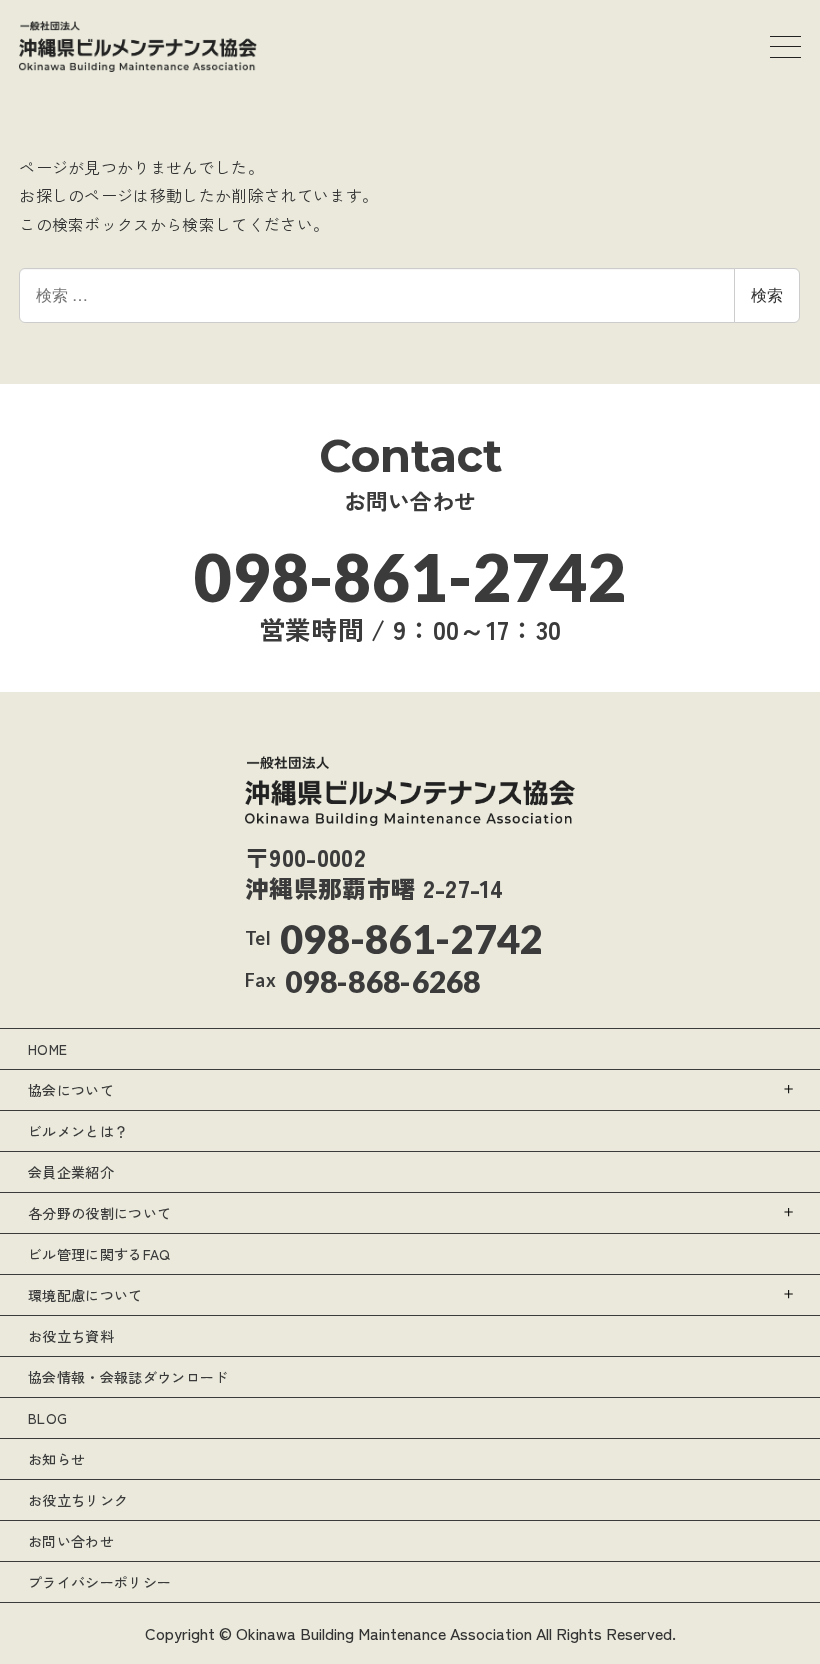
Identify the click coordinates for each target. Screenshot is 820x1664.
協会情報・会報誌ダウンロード (128, 1377)
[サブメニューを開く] (789, 1089)
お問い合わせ (71, 1541)
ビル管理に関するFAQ (99, 1254)
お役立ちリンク (78, 1500)
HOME (47, 1049)
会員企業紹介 (71, 1172)
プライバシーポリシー (99, 1582)
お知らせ (56, 1459)
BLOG (47, 1418)
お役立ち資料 (71, 1336)
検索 (767, 294)
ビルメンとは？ (78, 1131)
